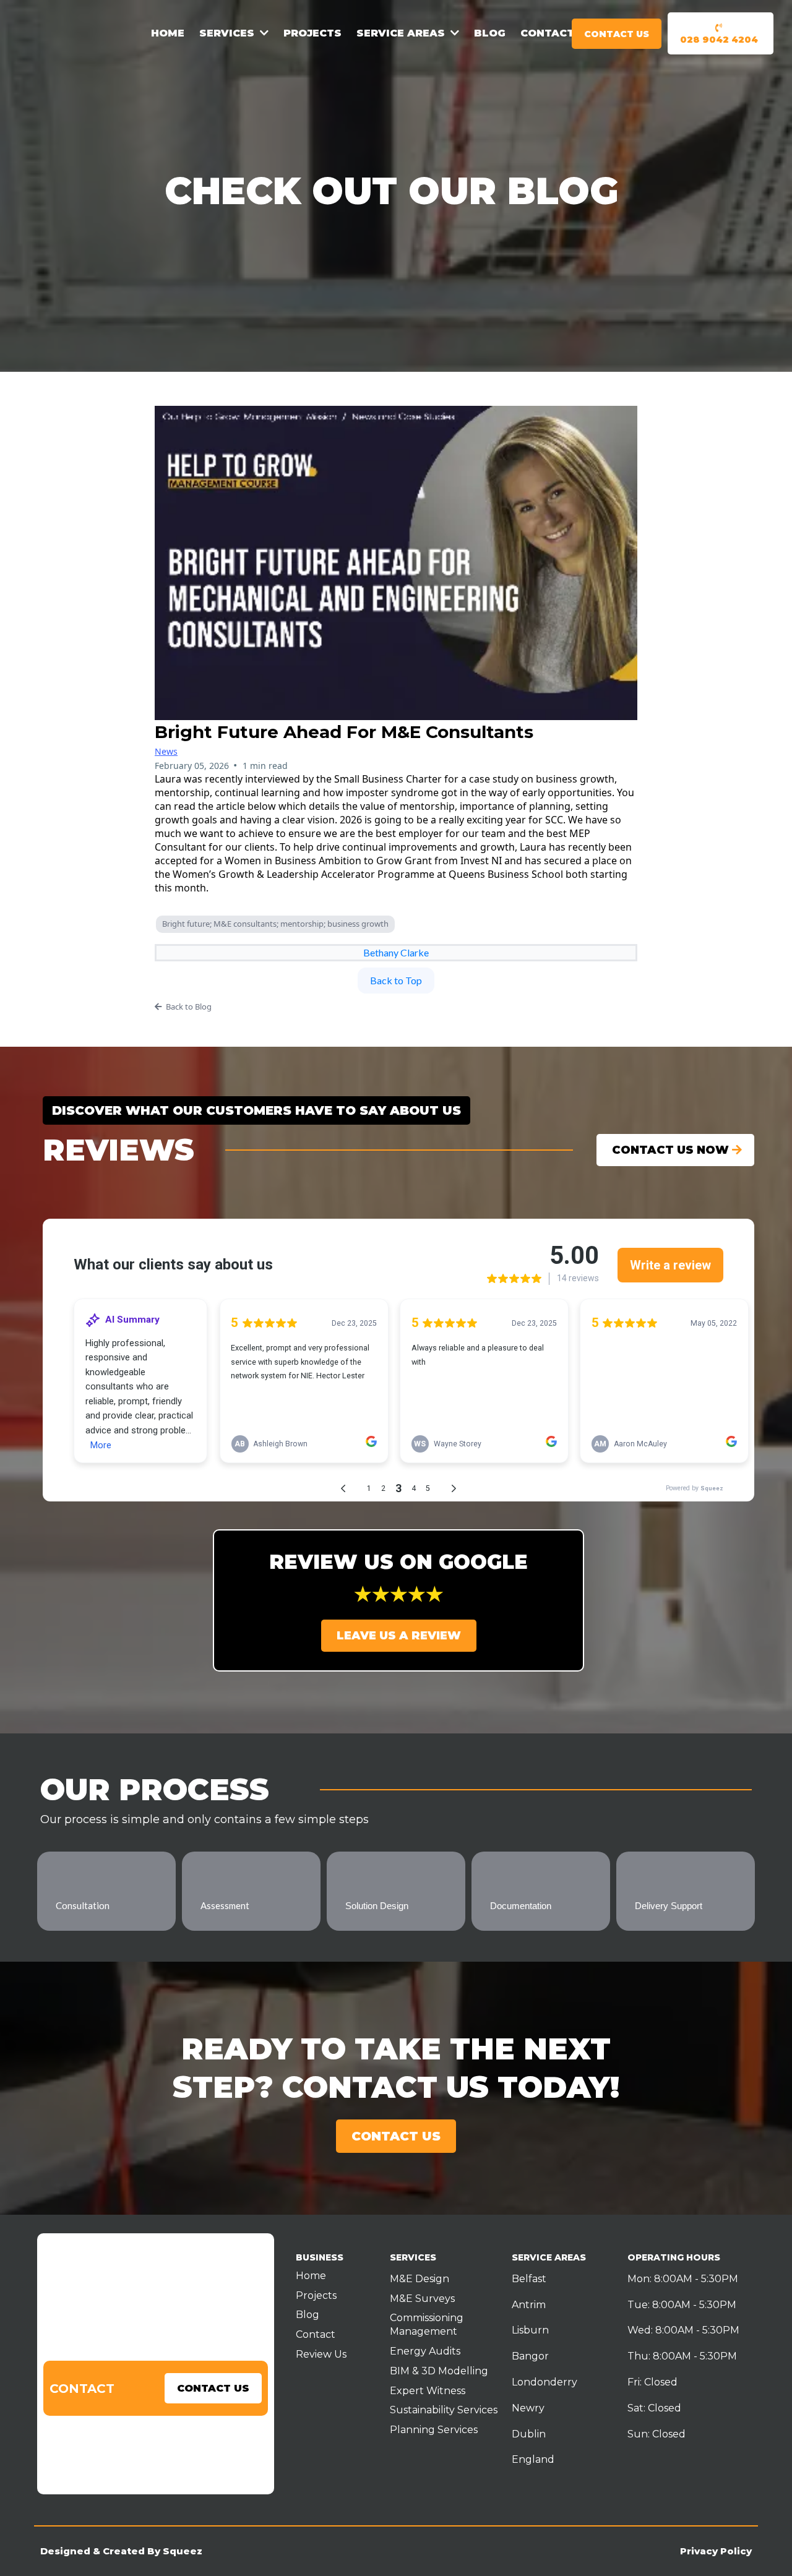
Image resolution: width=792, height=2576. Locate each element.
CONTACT (82, 2389)
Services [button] (228, 33)
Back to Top (396, 980)
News (166, 751)
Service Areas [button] (402, 33)
